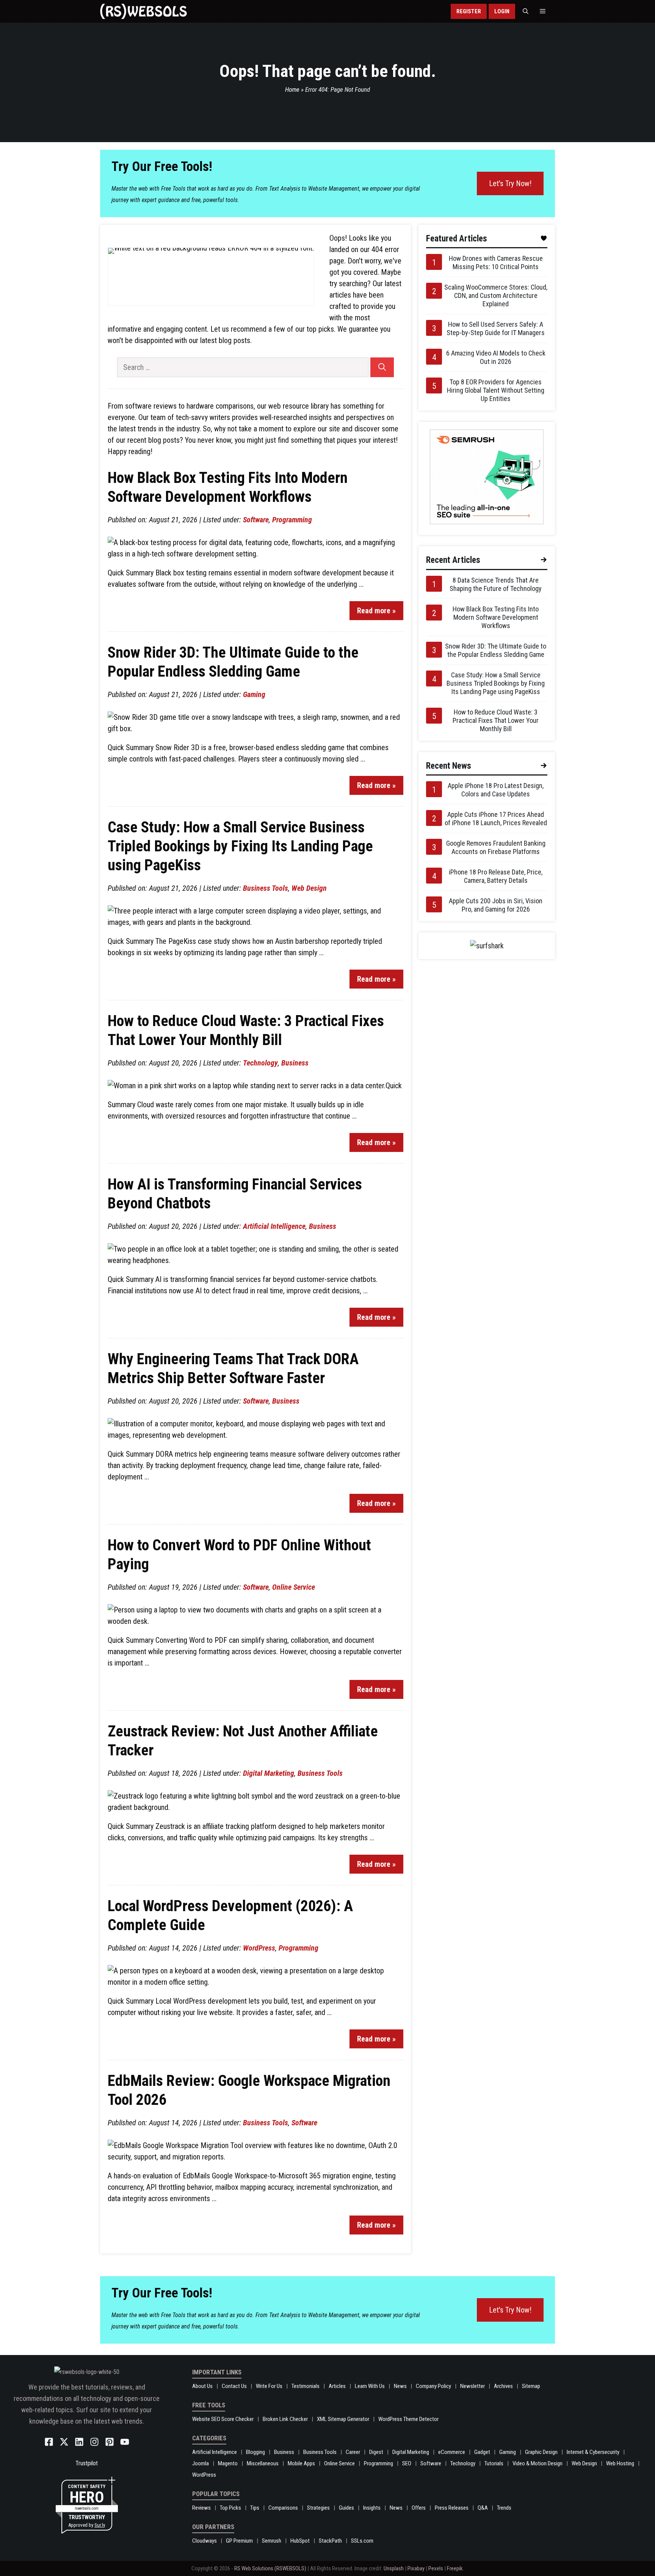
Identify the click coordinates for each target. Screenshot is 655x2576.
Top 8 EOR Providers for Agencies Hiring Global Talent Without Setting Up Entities (496, 390)
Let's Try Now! (510, 183)
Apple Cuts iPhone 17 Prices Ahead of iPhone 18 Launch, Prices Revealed (496, 819)
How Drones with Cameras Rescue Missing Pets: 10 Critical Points (496, 262)
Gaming (254, 694)
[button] (526, 11)
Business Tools (266, 888)
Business (295, 1063)
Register (469, 11)
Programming (292, 520)
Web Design (309, 888)
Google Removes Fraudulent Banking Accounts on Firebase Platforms (496, 847)
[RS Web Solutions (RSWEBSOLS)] (143, 11)
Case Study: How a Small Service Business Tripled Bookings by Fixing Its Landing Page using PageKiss (240, 846)
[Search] (382, 367)
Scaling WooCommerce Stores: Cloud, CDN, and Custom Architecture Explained (496, 295)
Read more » (376, 611)
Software (256, 520)
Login (502, 11)
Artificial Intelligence (274, 1226)
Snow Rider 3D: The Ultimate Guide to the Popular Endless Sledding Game (496, 650)
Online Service (294, 1587)
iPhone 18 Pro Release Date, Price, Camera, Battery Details (496, 876)
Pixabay (416, 2568)
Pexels (436, 2568)
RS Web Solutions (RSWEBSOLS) (270, 2568)
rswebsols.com (87, 2508)
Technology (260, 1063)
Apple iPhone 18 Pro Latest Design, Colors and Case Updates (496, 790)
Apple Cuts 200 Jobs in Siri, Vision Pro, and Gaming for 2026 (496, 905)
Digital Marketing (269, 1773)
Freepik (455, 2568)
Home (292, 89)
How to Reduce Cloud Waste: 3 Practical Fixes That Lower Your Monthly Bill (496, 720)
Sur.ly (100, 2525)
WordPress (259, 1948)
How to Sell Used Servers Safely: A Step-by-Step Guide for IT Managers (496, 328)
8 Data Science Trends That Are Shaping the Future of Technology (496, 584)
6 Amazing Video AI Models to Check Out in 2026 (496, 357)
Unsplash (394, 2568)
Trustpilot (87, 2463)
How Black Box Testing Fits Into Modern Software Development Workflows (496, 617)
